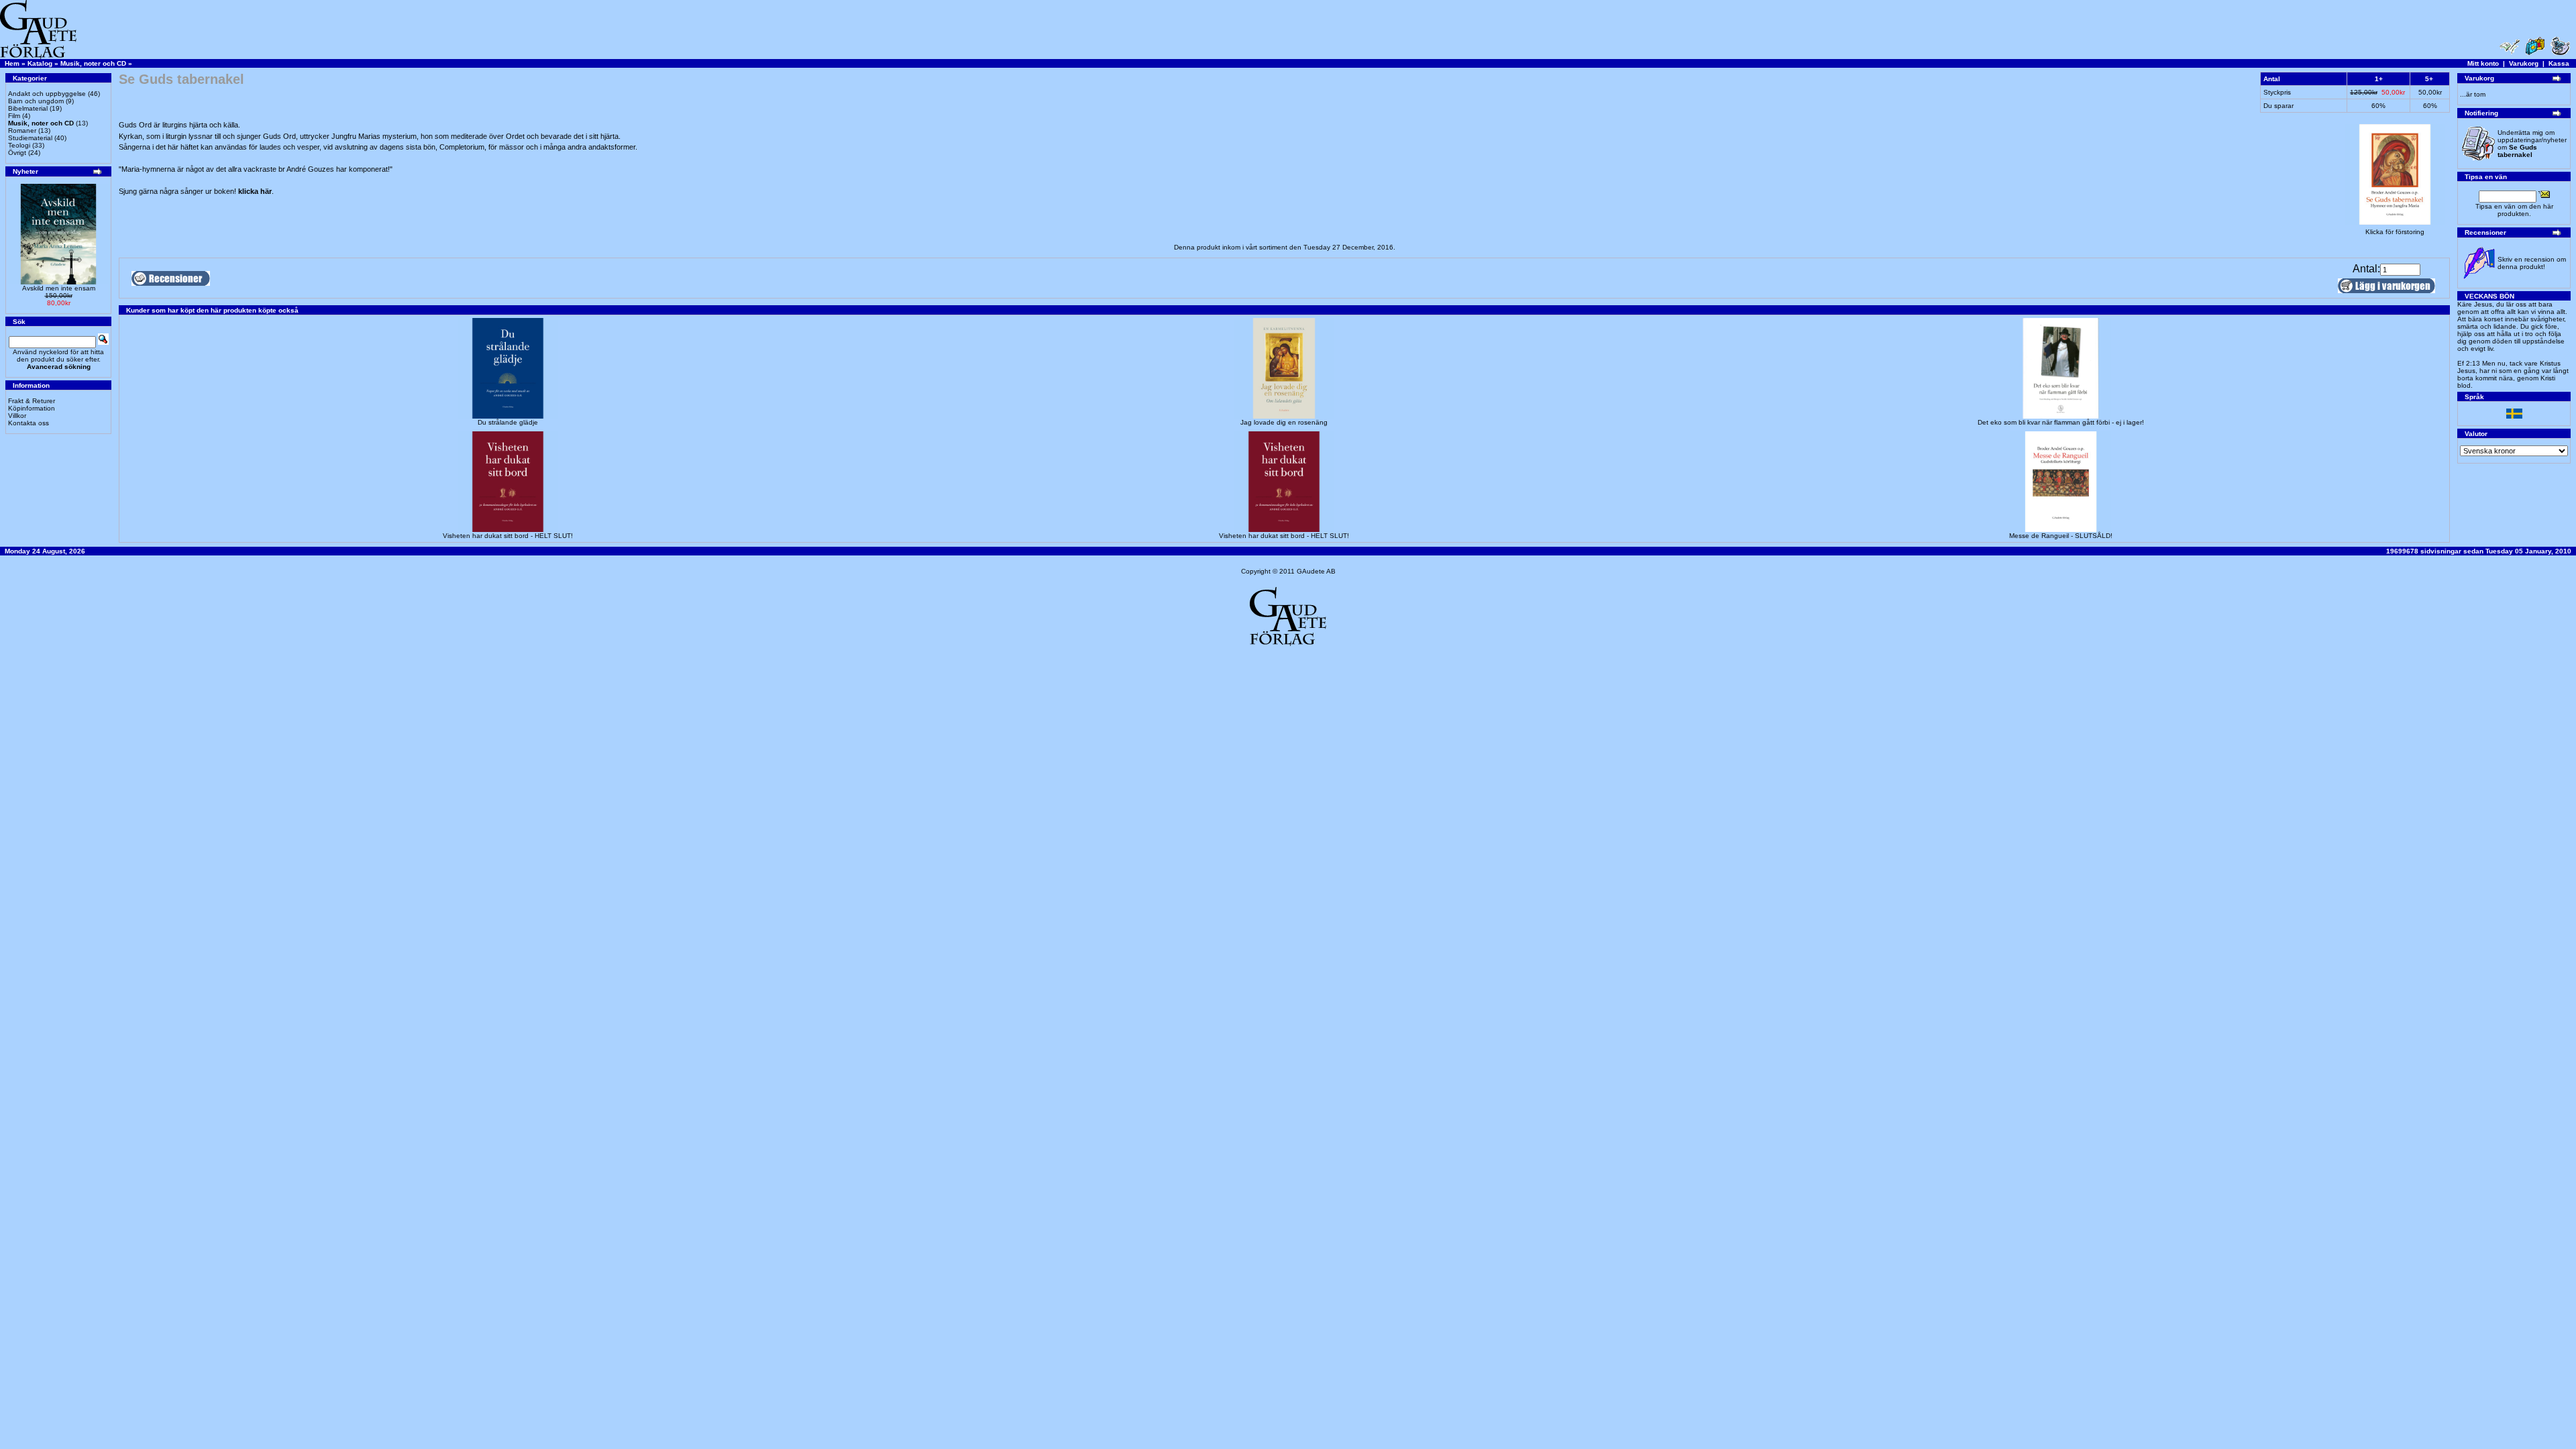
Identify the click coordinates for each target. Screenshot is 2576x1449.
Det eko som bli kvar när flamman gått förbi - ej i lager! (2061, 422)
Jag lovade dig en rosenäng (1284, 422)
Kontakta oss (29, 423)
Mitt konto (2483, 63)
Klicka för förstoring (2395, 232)
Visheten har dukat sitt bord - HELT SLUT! (508, 536)
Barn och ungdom (36, 101)
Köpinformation (32, 408)
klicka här (255, 191)
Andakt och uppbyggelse (47, 94)
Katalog (40, 63)
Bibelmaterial (28, 108)
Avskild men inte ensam (59, 288)
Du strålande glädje (508, 422)
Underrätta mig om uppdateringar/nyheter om (2532, 144)
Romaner (22, 130)
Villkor (17, 416)
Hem (12, 63)
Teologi (19, 145)
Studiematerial (30, 138)
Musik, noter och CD (93, 63)
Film (14, 116)
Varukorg (2524, 63)
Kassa (2559, 63)
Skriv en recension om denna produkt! (2532, 263)
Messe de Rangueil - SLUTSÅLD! (2061, 536)
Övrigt (17, 153)
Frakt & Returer (32, 401)
